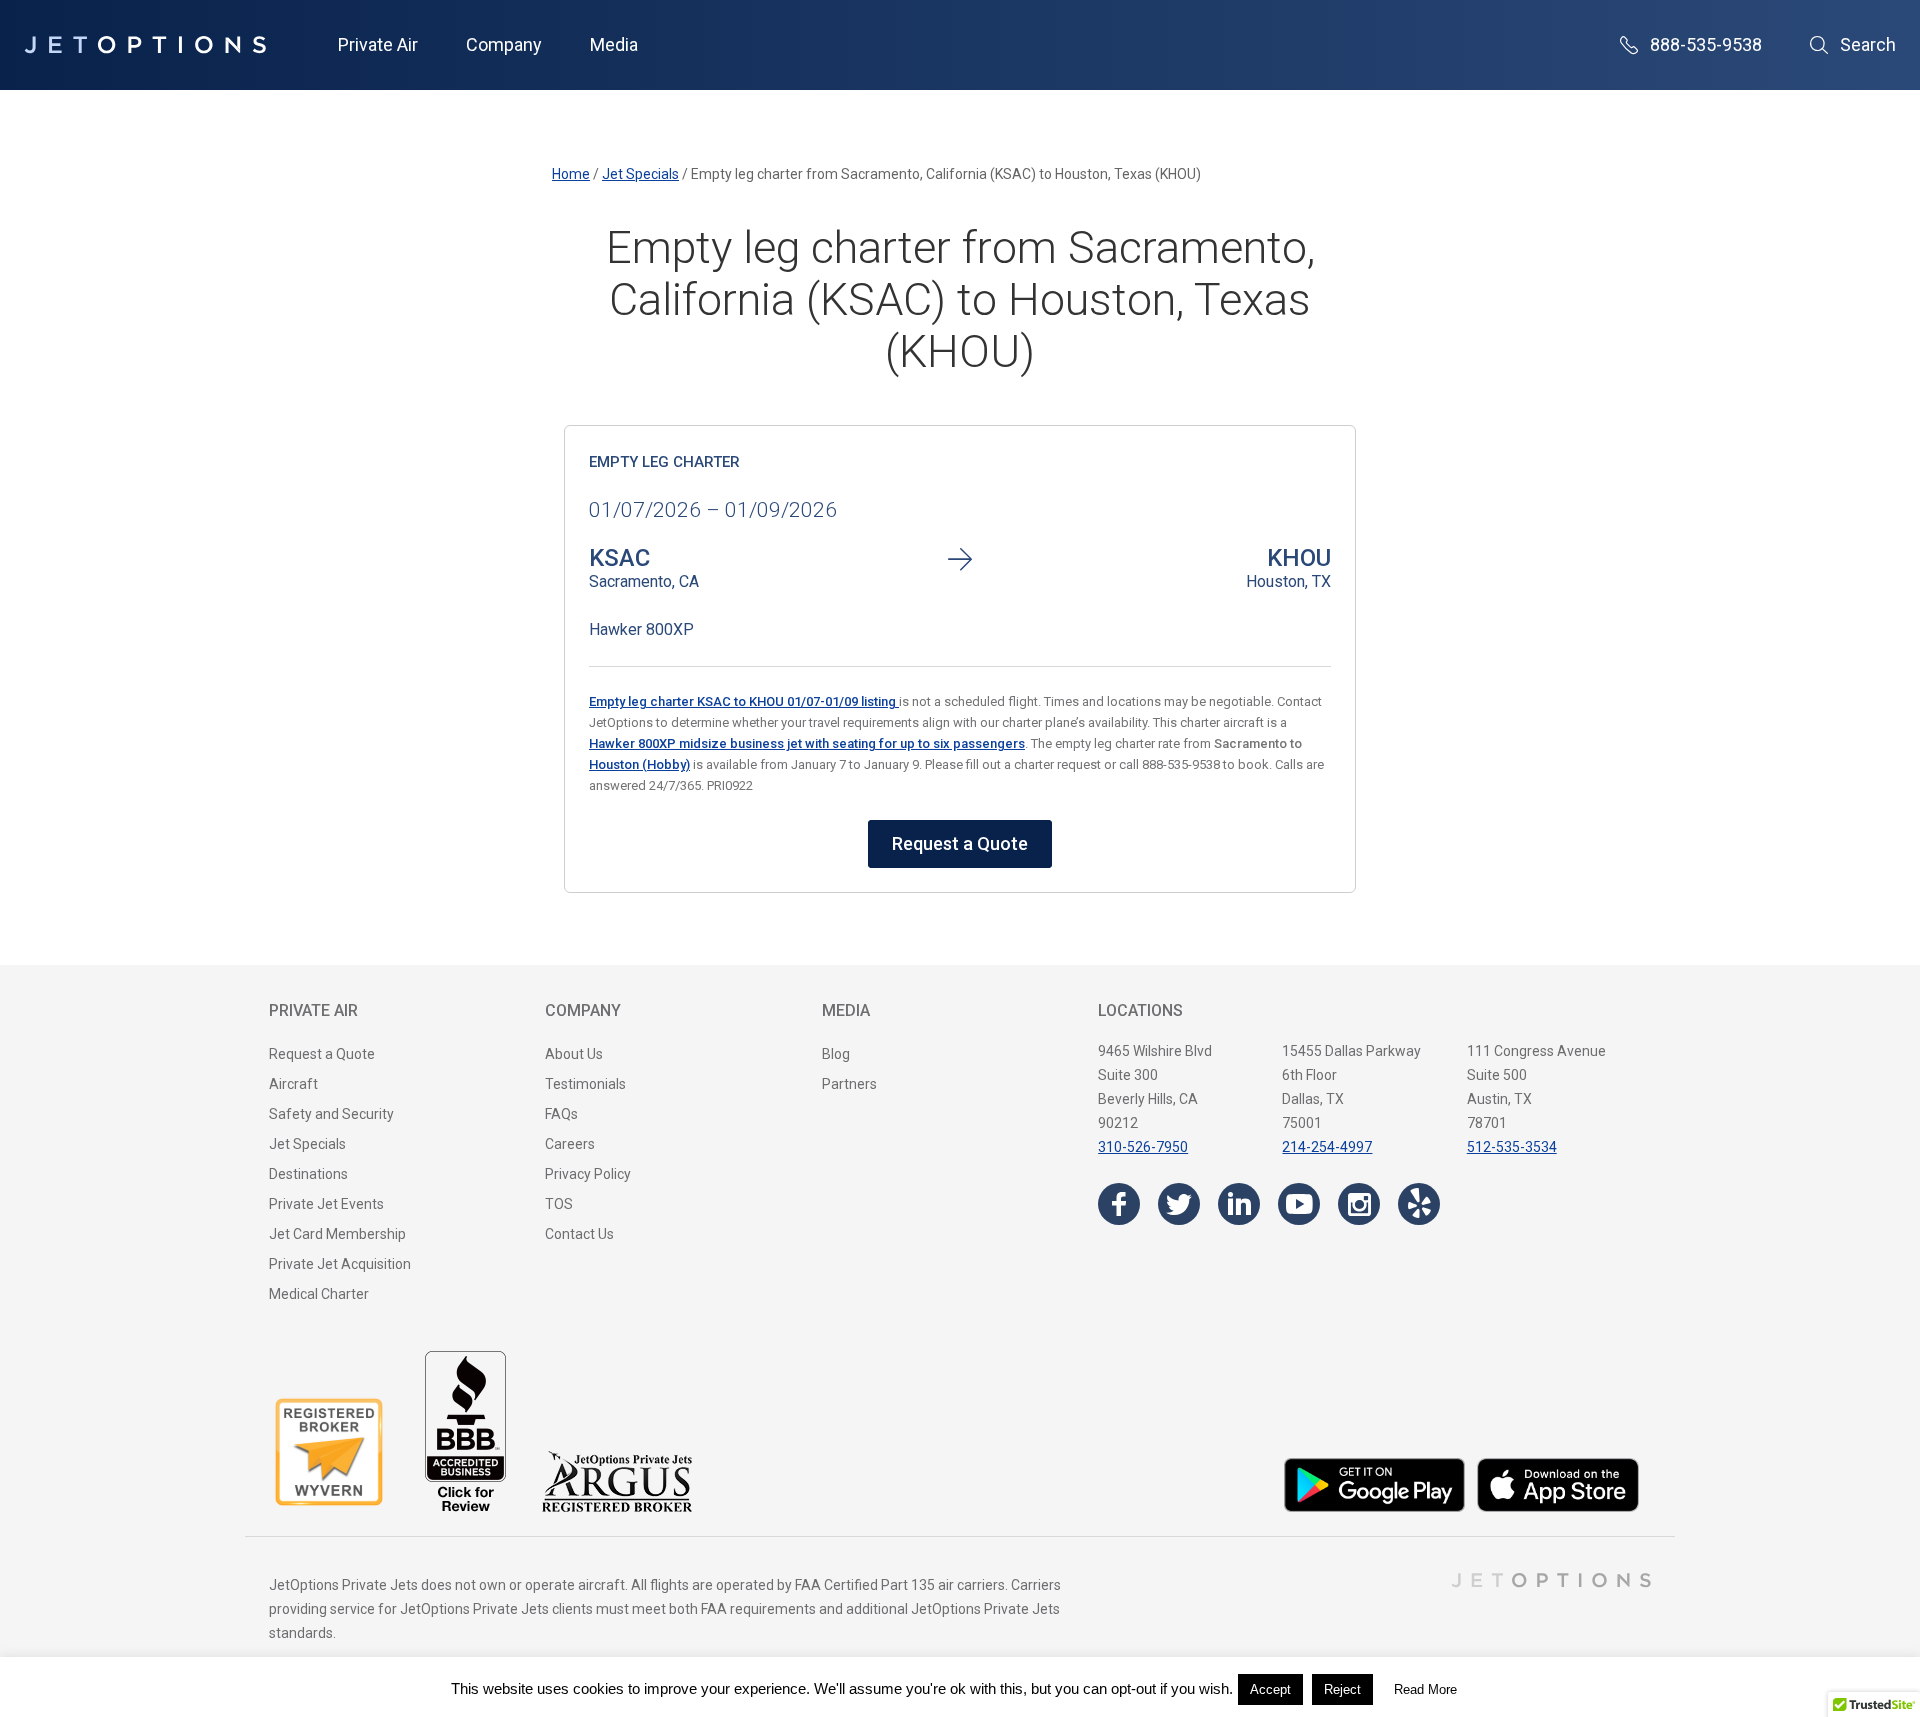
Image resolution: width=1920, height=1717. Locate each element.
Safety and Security (331, 1114)
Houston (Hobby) (639, 764)
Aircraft (293, 1084)
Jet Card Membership (337, 1234)
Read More (1425, 1689)
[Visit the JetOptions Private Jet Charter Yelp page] (1419, 1204)
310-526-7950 (1143, 1147)
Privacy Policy (588, 1174)
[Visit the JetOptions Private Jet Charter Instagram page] (1359, 1204)
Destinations (308, 1174)
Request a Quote (960, 843)
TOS (559, 1204)
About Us (574, 1054)
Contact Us (579, 1234)
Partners (849, 1084)
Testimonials (585, 1084)
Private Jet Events (326, 1204)
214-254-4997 (1327, 1147)
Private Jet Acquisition (340, 1264)
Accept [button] (1270, 1689)
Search (1868, 44)
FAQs (561, 1114)
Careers (570, 1144)
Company (504, 44)
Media (614, 44)
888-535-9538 (1706, 44)
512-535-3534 (1512, 1147)
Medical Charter (319, 1294)
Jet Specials (307, 1144)
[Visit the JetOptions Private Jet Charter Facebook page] (1119, 1204)
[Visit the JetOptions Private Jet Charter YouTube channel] (1299, 1204)
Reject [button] (1342, 1689)
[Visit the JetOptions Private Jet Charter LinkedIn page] (1239, 1204)
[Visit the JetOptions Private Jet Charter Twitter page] (1179, 1204)
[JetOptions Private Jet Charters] (145, 45)
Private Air (378, 44)
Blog (836, 1054)
